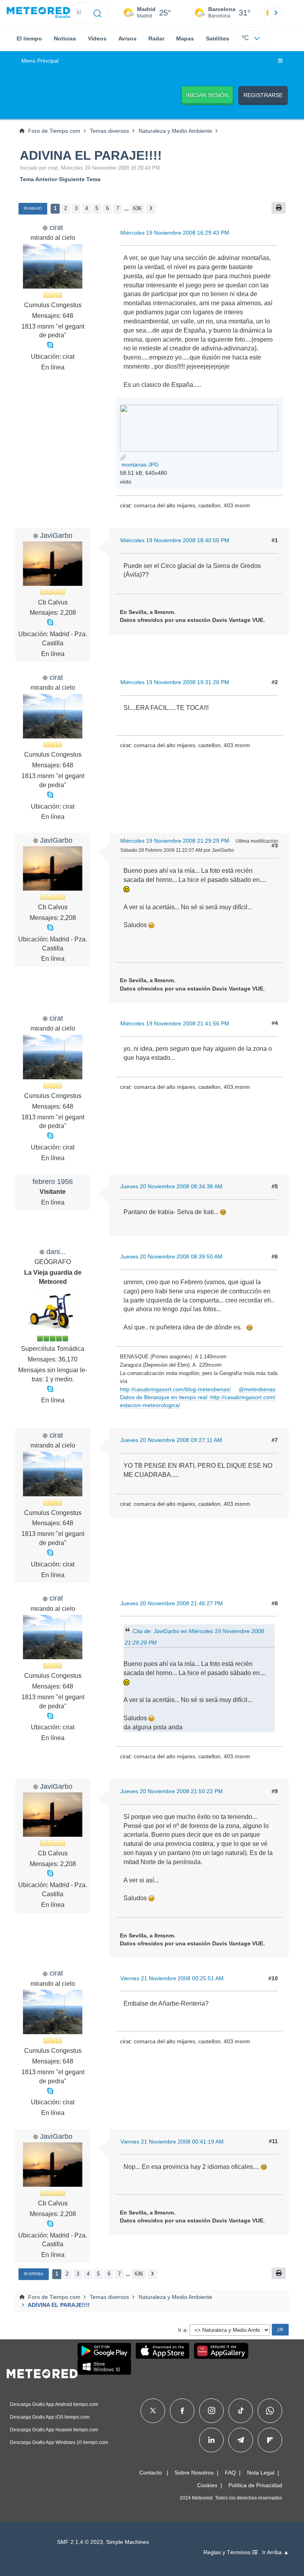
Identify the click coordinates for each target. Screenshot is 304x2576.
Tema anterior (38, 179)
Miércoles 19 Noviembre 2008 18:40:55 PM (175, 540)
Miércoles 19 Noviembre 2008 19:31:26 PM (175, 682)
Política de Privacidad (255, 2485)
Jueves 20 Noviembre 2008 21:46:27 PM (172, 1603)
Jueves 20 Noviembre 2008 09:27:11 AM (171, 1440)
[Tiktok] (241, 2411)
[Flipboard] (270, 2440)
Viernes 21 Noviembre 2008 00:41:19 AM (172, 2142)
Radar (156, 38)
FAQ (230, 2473)
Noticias (65, 38)
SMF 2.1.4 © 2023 (80, 2542)
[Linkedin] (211, 2440)
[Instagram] (212, 2411)
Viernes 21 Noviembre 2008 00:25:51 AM (172, 1978)
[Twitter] (153, 2411)
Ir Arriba (34, 2274)
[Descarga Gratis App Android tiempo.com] (104, 2351)
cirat (56, 227)
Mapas (185, 38)
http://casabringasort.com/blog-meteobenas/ (175, 1389)
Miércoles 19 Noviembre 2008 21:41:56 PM (175, 1023)
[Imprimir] (279, 208)
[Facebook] (182, 2411)
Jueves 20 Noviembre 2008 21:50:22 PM (172, 1791)
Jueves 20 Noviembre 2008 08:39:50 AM (171, 1256)
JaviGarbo (56, 535)
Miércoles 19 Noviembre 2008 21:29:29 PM (175, 841)
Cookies (207, 2485)
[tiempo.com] (38, 13)
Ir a (182, 2330)
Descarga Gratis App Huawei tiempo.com (54, 2430)
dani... (56, 1252)
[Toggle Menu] (280, 61)
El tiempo (29, 38)
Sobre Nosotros (194, 2473)
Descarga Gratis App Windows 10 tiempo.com (59, 2442)
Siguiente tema (80, 179)
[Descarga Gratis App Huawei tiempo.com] (221, 2351)
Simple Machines (127, 2542)
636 (137, 208)
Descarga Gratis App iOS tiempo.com (50, 2417)
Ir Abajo (33, 208)
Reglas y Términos (228, 2552)
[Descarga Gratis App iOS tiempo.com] (162, 2351)
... (126, 208)
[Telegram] (240, 2440)
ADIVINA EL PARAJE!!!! (91, 155)
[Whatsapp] (270, 2411)
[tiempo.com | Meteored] (42, 2372)
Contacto (151, 2473)
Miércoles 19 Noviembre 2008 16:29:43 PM (175, 233)
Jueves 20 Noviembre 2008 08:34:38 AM (171, 1186)
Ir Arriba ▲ (275, 2552)
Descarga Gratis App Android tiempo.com (54, 2404)
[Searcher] (98, 13)
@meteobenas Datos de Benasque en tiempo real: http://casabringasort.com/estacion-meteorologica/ (198, 1397)
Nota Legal (261, 2473)
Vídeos (97, 38)
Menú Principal (40, 61)
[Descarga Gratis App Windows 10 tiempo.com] (104, 2367)
